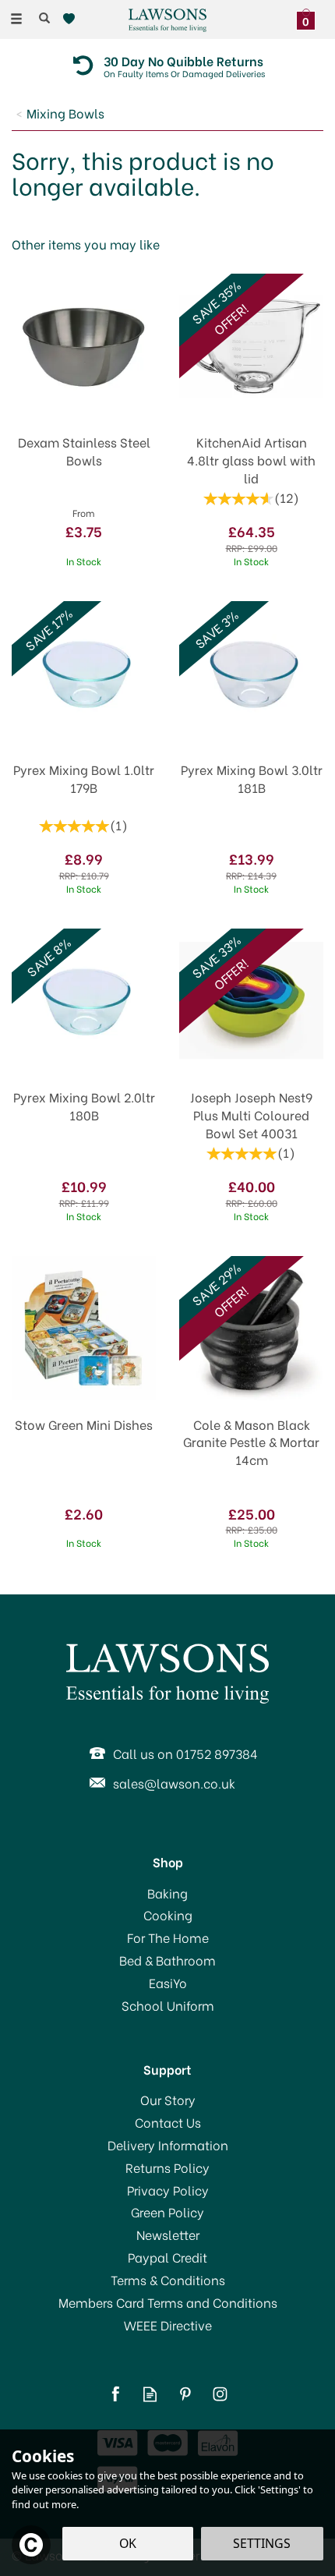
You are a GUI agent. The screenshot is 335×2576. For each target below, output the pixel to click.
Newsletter (168, 2235)
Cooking (168, 1915)
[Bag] (310, 17)
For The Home (168, 1937)
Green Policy (167, 2212)
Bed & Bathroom (167, 1960)
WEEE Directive (168, 2325)
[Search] (44, 18)
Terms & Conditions (168, 2280)
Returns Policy (167, 2167)
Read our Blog (150, 2394)
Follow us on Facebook (115, 2394)
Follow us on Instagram (220, 2394)
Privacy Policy (168, 2190)
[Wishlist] (72, 19)
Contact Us (168, 2122)
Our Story (168, 2100)
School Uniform (168, 2005)
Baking (167, 1893)
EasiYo (168, 1983)
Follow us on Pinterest (185, 2394)
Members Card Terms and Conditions (168, 2302)
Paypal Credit (167, 2257)
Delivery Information (168, 2145)
